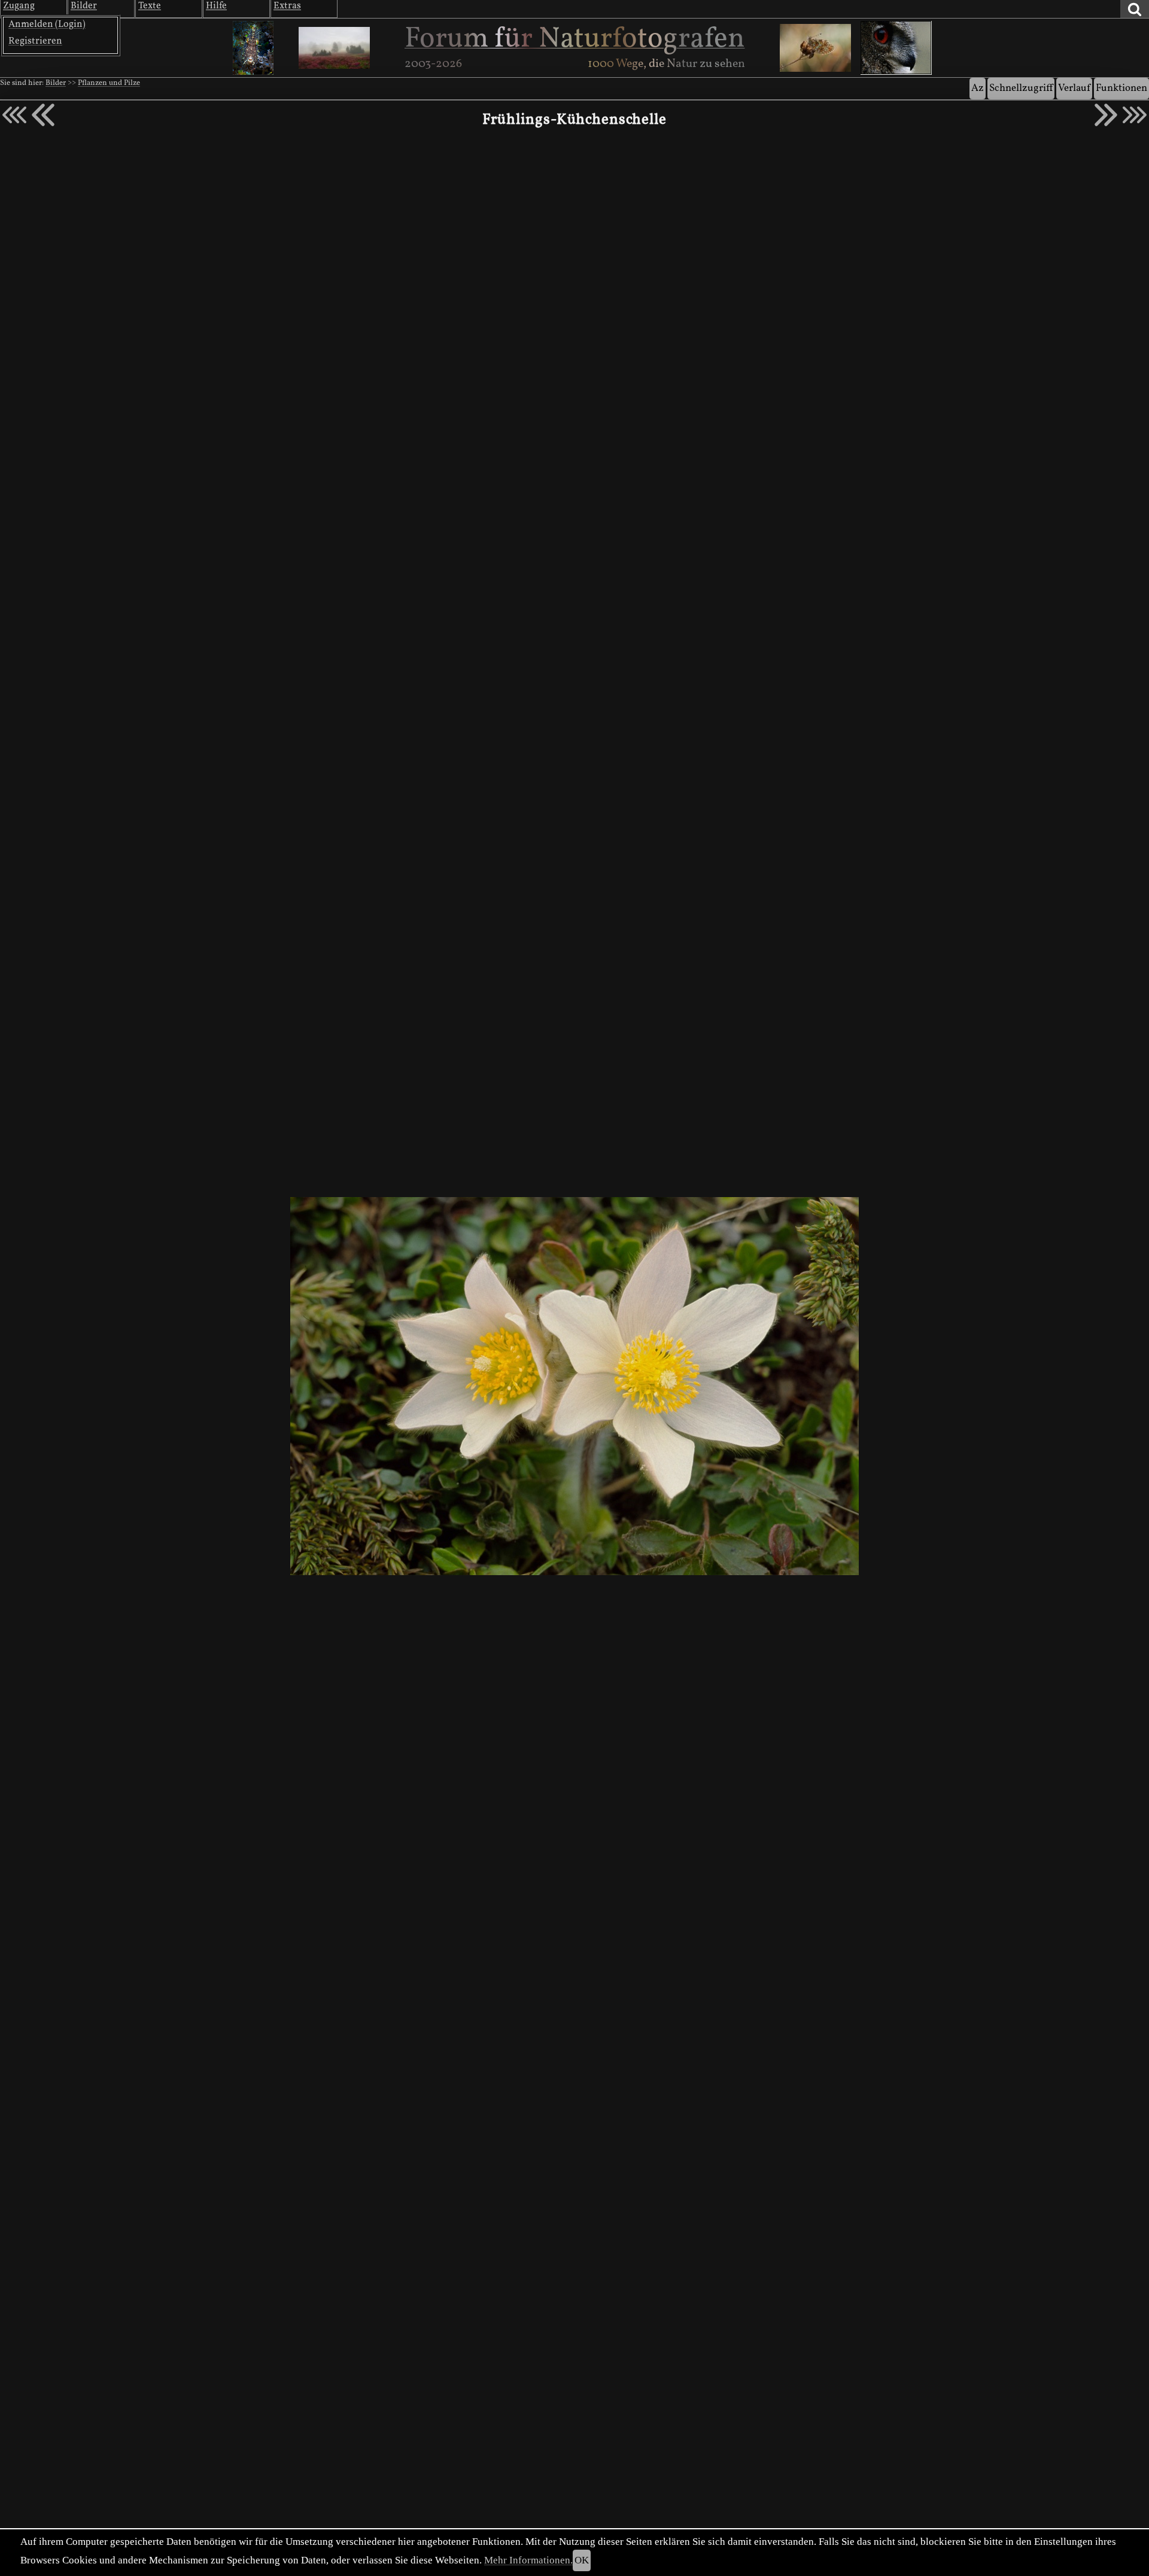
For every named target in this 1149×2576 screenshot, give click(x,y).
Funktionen (1121, 88)
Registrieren (35, 41)
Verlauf (1074, 88)
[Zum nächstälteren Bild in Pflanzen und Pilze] (1106, 115)
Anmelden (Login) (47, 25)
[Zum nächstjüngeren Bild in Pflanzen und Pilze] (43, 115)
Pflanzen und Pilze (109, 83)
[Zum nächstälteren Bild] (1135, 115)
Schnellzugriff (1021, 88)
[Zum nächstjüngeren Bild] (14, 115)
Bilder (56, 83)
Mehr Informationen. (528, 2560)
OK (582, 2560)
